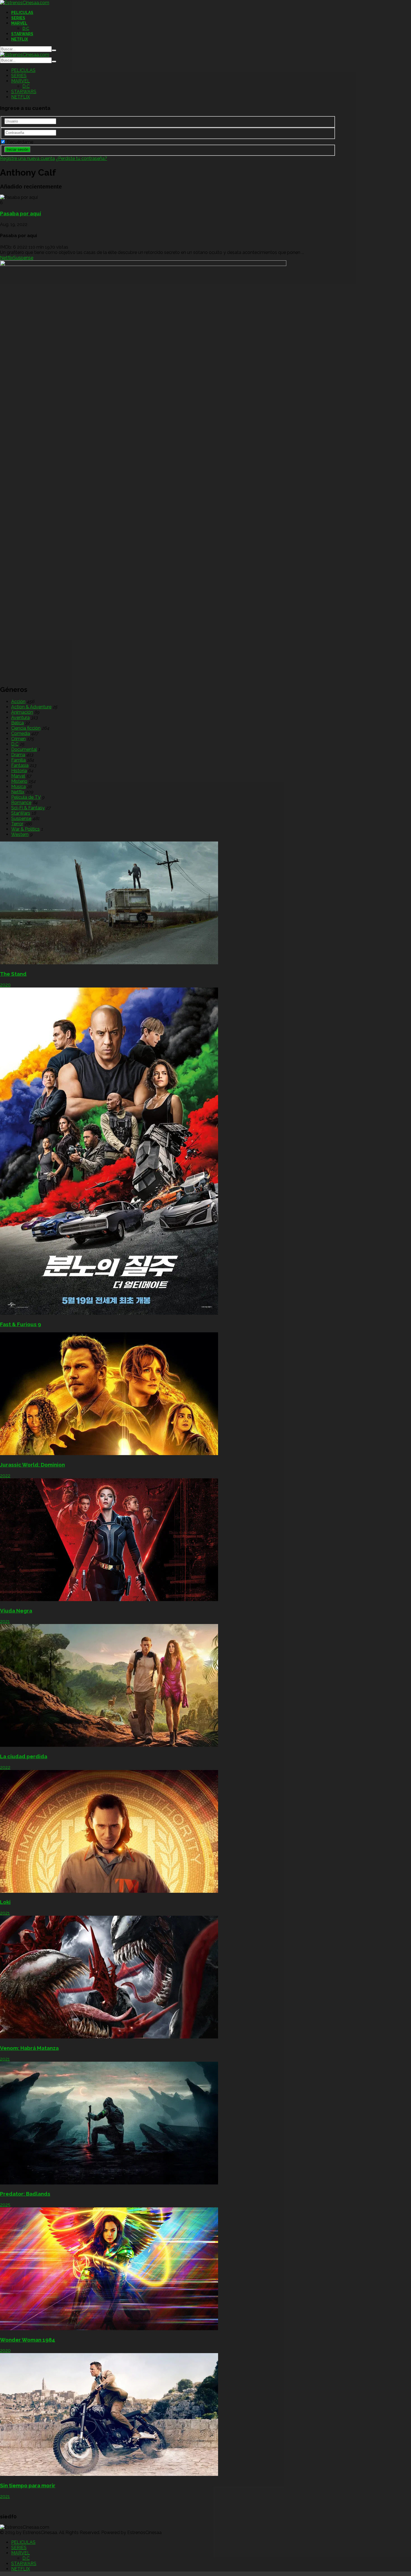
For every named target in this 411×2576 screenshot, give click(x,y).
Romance (21, 803)
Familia (18, 760)
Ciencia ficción (26, 728)
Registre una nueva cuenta (27, 158)
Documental (24, 749)
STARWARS (22, 34)
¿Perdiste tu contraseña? (82, 158)
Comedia (21, 733)
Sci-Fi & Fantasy (28, 808)
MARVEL (19, 23)
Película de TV (26, 797)
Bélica (17, 723)
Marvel (18, 776)
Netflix (7, 258)
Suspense (23, 258)
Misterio (19, 781)
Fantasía (20, 765)
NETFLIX (20, 39)
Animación (22, 712)
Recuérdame (19, 142)
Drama (18, 755)
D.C (26, 29)
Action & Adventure (31, 707)
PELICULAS (22, 13)
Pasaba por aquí (21, 213)
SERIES (18, 18)
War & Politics (25, 829)
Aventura (20, 717)
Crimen (18, 739)
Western (20, 834)
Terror (17, 824)
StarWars (21, 813)
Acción (18, 702)
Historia (19, 771)
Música (18, 787)
